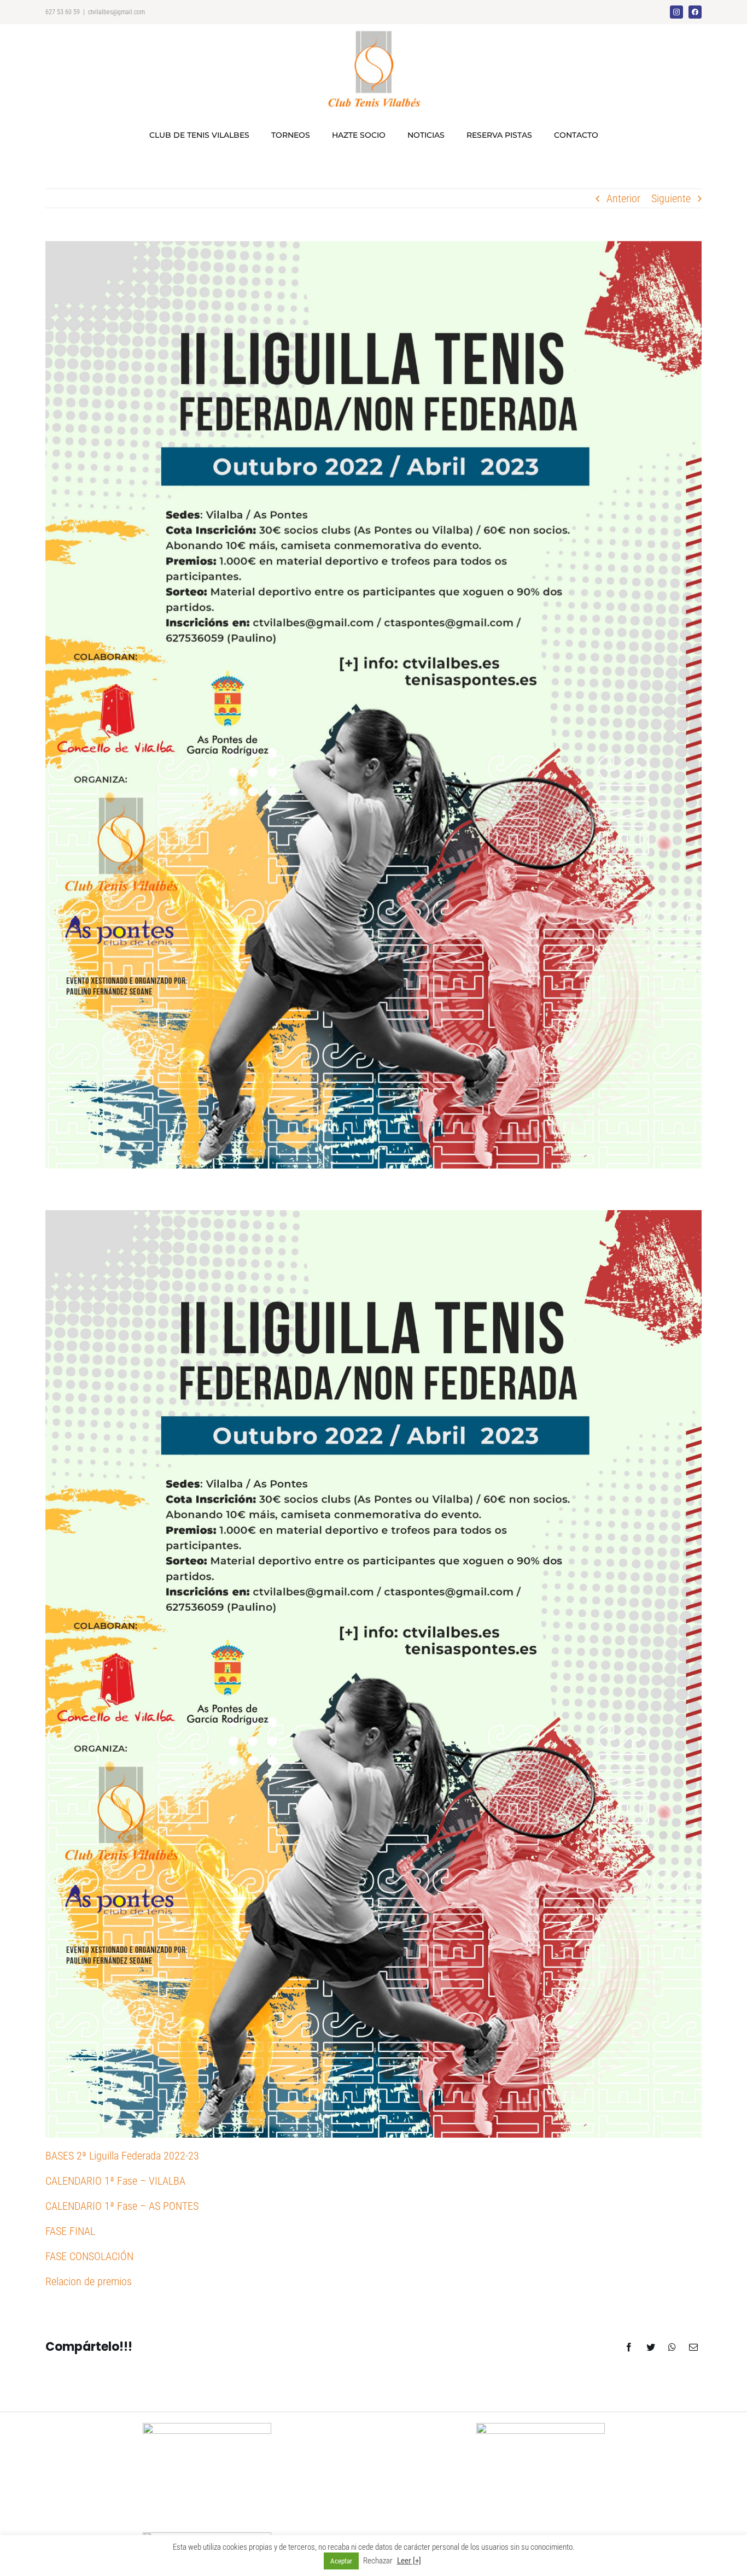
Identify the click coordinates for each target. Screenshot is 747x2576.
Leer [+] (409, 2561)
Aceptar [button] (341, 2561)
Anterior (623, 198)
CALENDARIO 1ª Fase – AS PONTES (122, 2206)
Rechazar (378, 2561)
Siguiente (671, 198)
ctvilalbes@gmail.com (116, 12)
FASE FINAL (70, 2231)
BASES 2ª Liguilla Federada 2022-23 (122, 2156)
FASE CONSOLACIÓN (89, 2256)
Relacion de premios (89, 2281)
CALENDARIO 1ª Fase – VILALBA (115, 2181)
